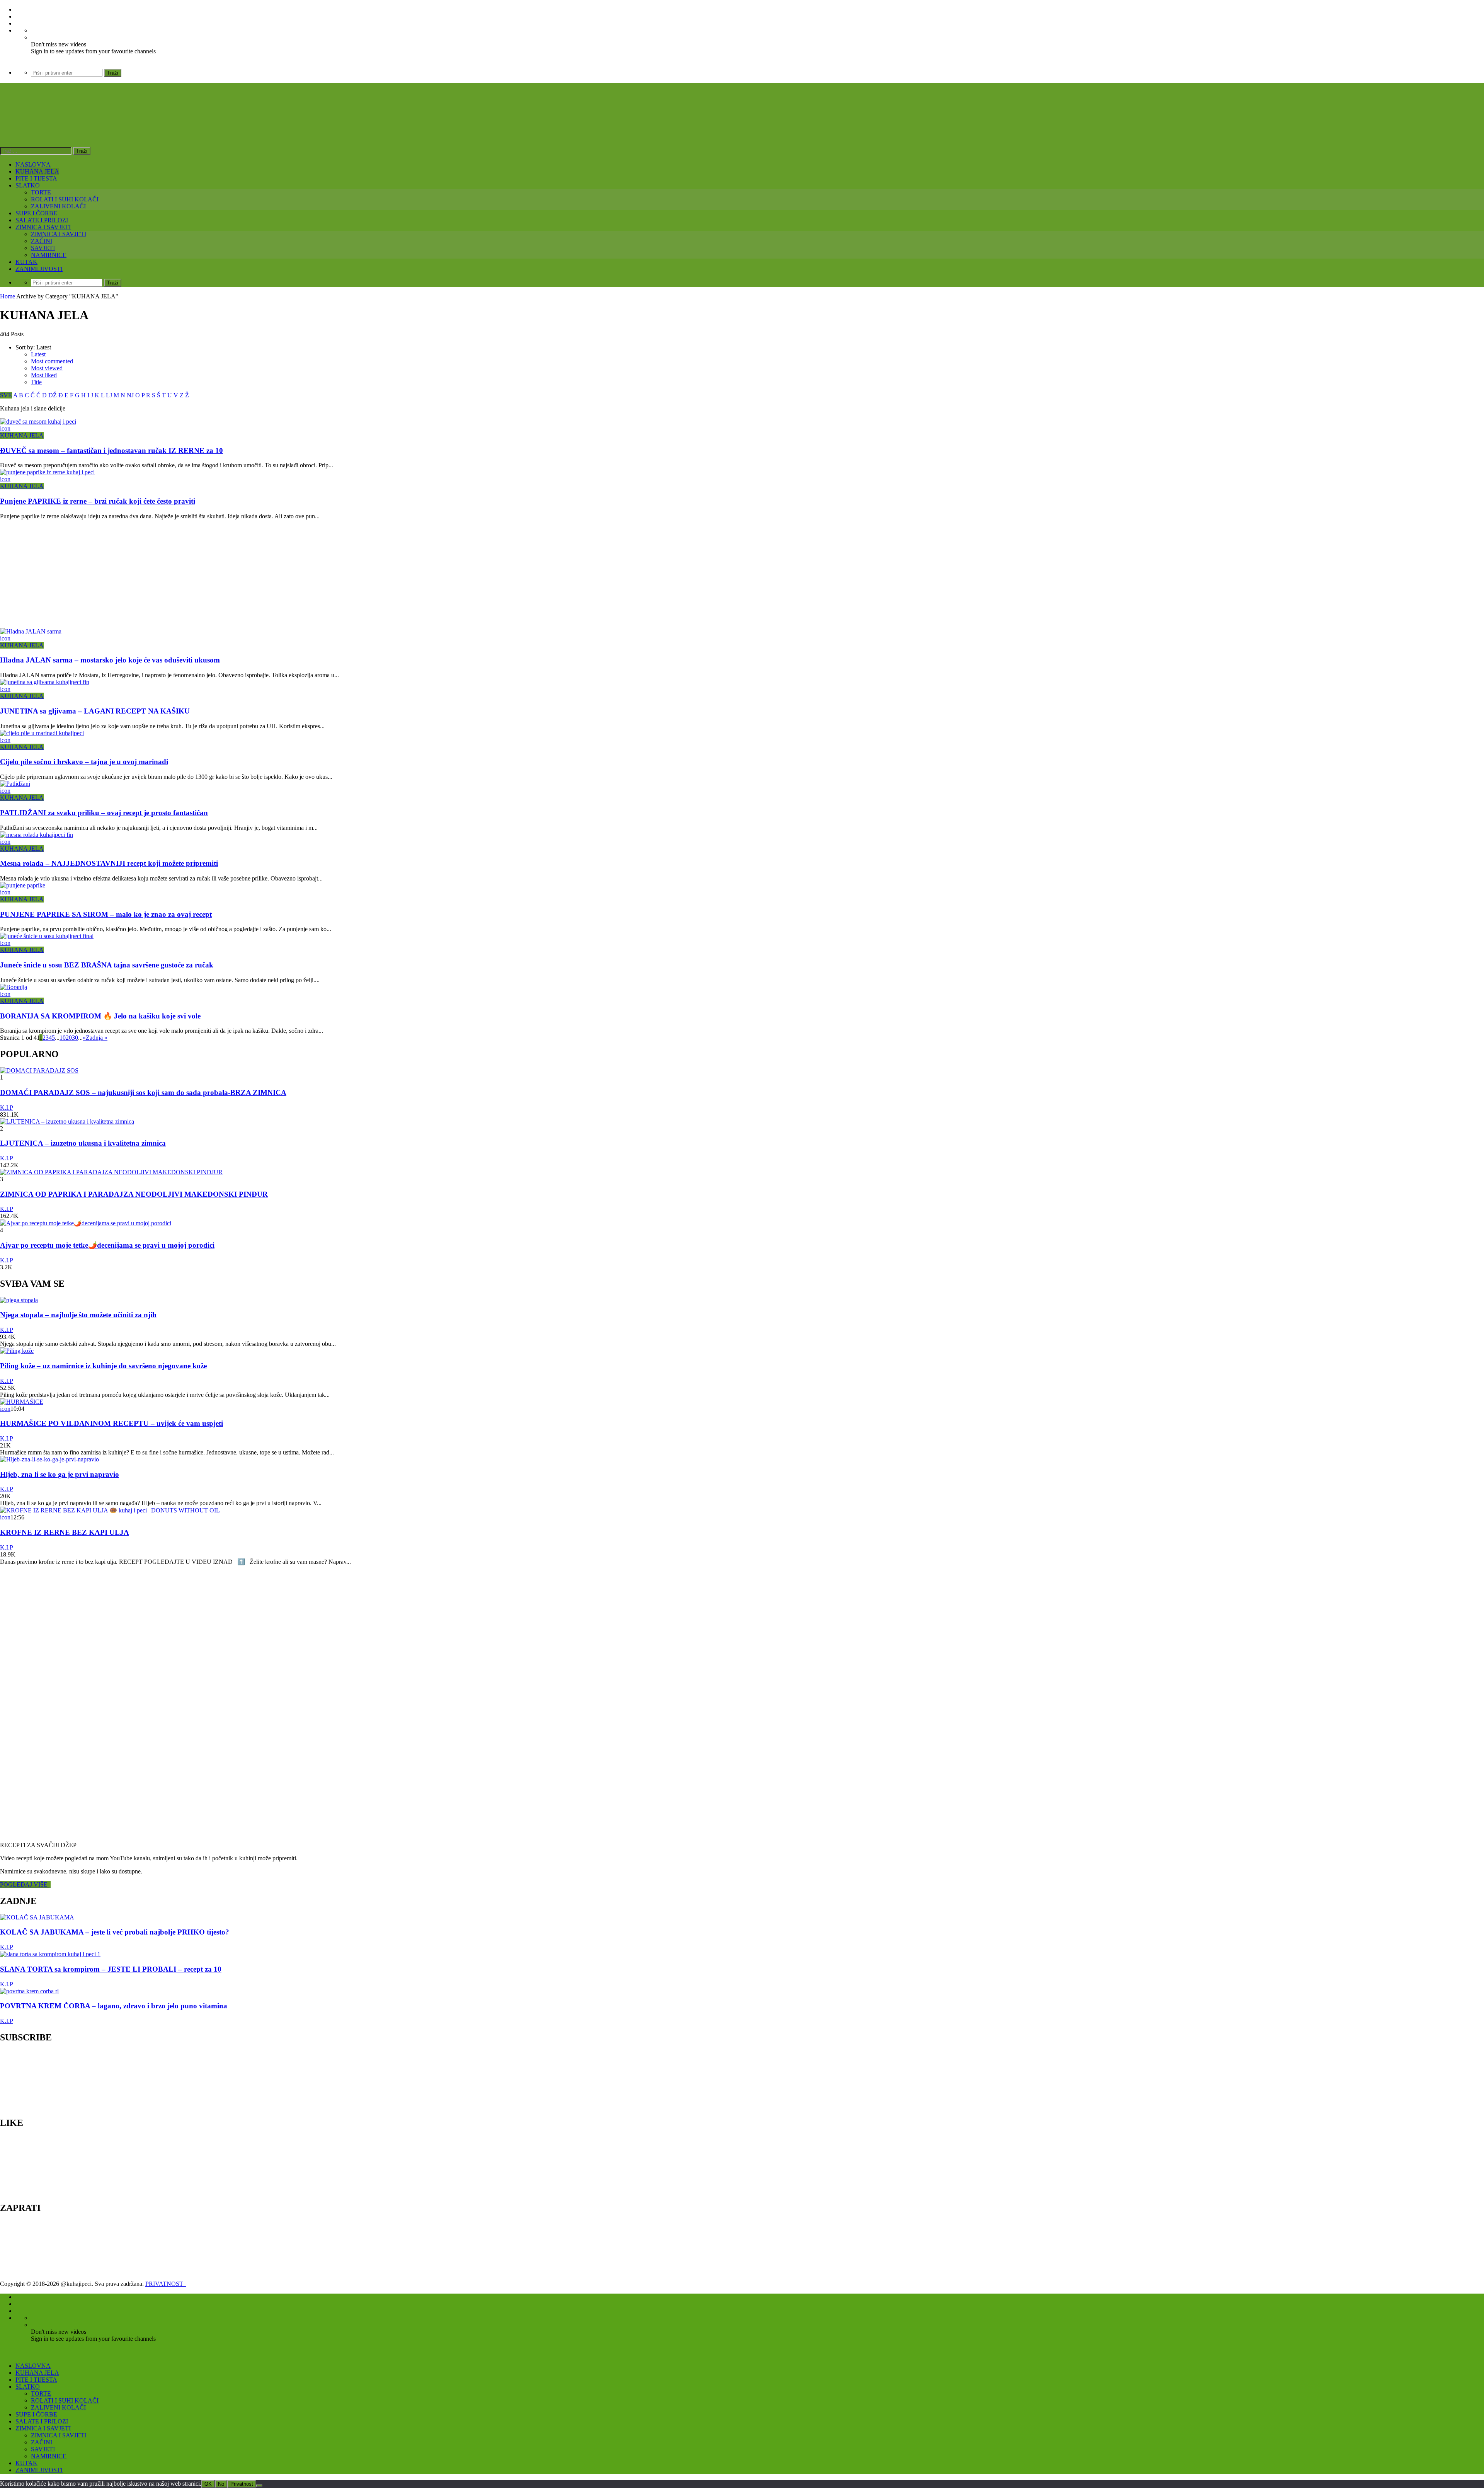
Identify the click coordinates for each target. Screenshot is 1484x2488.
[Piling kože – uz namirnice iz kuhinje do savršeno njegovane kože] (17, 1351)
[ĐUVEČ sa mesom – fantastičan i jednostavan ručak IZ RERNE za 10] (38, 421)
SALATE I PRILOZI (42, 220)
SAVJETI (43, 248)
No (221, 2484)
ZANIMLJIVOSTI (39, 269)
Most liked (44, 375)
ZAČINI (42, 241)
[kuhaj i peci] (355, 143)
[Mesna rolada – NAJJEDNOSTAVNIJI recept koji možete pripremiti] (37, 835)
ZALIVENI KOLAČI (58, 206)
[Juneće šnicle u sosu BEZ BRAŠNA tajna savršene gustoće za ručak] (47, 936)
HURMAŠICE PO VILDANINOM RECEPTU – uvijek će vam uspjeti (111, 1423)
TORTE (41, 192)
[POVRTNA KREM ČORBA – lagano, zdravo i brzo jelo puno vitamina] (29, 1991)
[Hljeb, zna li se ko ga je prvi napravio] (49, 1459)
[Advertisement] (232, 574)
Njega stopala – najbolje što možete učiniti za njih (78, 1315)
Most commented (52, 361)
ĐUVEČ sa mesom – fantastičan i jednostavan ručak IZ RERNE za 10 (111, 450)
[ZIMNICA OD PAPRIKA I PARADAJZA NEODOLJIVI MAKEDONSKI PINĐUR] (111, 1172)
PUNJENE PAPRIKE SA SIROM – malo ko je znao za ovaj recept (106, 914)
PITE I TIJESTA (36, 178)
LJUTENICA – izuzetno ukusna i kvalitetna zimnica (83, 1143)
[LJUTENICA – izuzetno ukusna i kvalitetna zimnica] (67, 1121)
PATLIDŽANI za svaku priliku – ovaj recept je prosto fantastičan (104, 813)
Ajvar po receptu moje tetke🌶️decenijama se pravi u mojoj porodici (107, 1245)
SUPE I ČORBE (36, 213)
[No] (259, 2486)
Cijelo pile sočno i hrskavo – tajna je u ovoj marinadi (84, 762)
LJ (109, 395)
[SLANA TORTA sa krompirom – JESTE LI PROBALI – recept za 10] (50, 1954)
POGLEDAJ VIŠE (25, 1884)
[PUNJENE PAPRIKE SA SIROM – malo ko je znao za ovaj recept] (23, 885)
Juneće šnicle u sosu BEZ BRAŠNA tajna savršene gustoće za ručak (107, 965)
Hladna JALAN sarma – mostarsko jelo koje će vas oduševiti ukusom (110, 660)
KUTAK (26, 262)
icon (5, 428)
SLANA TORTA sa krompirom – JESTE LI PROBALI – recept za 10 (111, 1969)
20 (69, 1038)
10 (63, 1038)
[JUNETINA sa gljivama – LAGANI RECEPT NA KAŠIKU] (45, 682)
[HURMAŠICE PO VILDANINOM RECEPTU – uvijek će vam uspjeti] (22, 1402)
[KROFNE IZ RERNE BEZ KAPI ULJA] (110, 1510)
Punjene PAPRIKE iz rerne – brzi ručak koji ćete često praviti (98, 501)
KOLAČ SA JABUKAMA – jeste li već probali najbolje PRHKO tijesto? (115, 1932)
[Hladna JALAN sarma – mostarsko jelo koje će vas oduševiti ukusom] (31, 631)
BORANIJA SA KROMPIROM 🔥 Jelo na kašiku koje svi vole (100, 1016)
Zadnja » (97, 1038)
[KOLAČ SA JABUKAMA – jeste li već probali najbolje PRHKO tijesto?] (37, 1917)
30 (75, 1038)
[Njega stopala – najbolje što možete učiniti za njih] (19, 1300)
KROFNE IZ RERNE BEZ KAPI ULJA (65, 1532)
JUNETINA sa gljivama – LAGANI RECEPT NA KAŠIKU (95, 711)
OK (208, 2484)
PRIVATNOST (166, 2284)
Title (36, 382)
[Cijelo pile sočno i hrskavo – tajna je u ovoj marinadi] (42, 733)
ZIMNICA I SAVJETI (43, 227)
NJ (130, 395)
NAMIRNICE (49, 255)
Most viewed (47, 368)
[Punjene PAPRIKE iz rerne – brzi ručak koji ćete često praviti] (47, 472)
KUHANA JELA (37, 171)
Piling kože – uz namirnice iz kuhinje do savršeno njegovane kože (103, 1366)
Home (8, 296)
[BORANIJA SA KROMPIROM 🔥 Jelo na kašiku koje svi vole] (14, 987)
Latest (38, 354)
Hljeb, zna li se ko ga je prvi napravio (60, 1474)
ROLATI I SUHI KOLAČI (65, 199)
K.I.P (7, 1108)
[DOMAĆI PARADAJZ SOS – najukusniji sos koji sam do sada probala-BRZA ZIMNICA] (39, 1070)
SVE (6, 395)
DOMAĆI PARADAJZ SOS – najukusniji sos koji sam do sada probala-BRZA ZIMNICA (143, 1092)
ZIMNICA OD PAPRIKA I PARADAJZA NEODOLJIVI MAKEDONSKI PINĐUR (134, 1194)
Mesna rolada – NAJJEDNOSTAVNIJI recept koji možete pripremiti (109, 863)
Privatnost (242, 2484)
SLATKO (28, 185)
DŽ (53, 395)
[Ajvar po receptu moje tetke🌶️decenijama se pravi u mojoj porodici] (86, 1223)
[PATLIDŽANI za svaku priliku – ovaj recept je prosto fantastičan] (15, 784)
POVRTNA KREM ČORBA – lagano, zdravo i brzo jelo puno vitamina (114, 2006)
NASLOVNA (33, 164)
